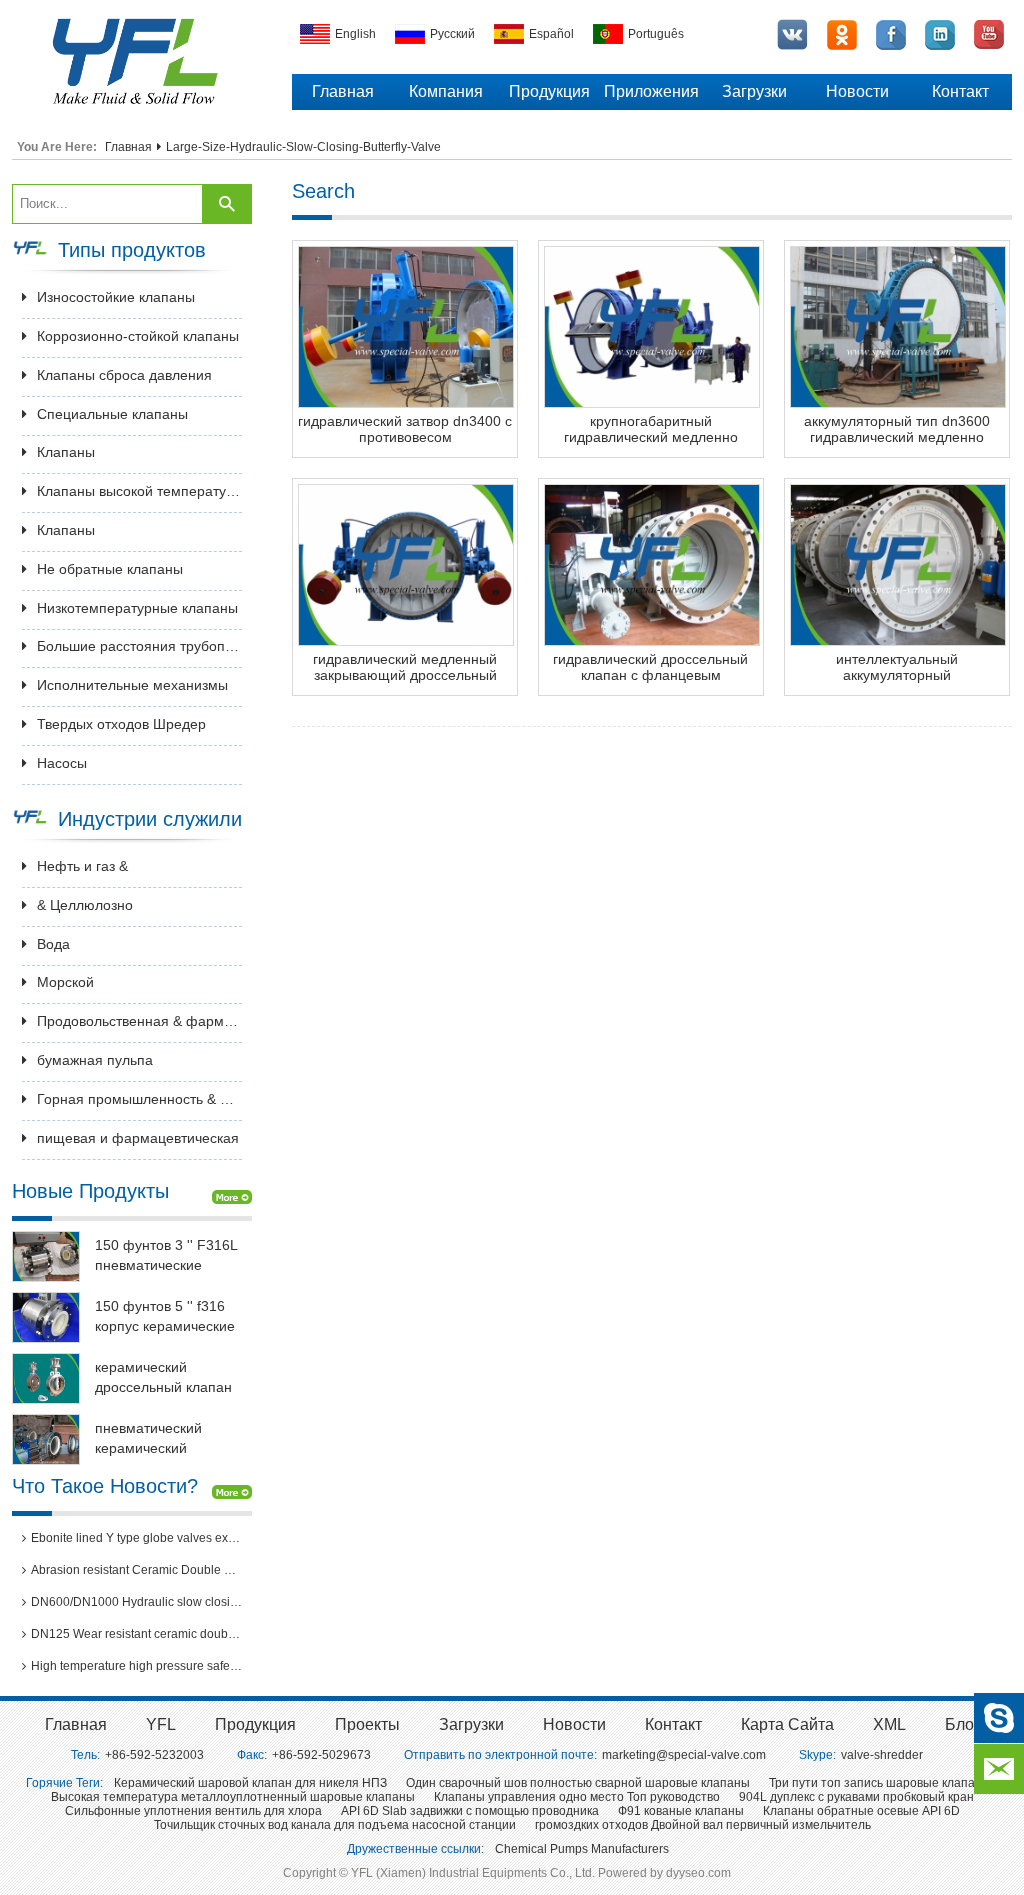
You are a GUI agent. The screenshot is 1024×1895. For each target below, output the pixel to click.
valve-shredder (882, 1755)
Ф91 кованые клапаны (681, 1811)
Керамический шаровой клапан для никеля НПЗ (250, 1783)
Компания (446, 91)
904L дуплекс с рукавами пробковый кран (856, 1797)
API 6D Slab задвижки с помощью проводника (470, 1811)
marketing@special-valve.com (684, 1755)
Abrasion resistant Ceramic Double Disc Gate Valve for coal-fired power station (136, 1570)
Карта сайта (787, 1724)
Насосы (62, 763)
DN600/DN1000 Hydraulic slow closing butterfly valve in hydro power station (136, 1602)
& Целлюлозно (85, 905)
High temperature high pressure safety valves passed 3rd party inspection (136, 1666)
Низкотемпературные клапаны (137, 608)
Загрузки (754, 91)
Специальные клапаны (112, 414)
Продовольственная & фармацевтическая (139, 1021)
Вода (53, 944)
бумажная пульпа (95, 1060)
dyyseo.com (698, 1873)
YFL (161, 1724)
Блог (962, 1724)
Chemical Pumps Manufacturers (582, 1849)
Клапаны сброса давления (124, 375)
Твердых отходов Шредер (121, 724)
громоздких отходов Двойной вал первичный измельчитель (703, 1825)
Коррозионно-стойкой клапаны (138, 336)
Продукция (549, 91)
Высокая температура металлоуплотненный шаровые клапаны (233, 1797)
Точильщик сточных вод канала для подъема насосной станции (335, 1825)
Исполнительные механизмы (132, 685)
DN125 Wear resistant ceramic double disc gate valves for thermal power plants (136, 1634)
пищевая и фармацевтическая (138, 1138)
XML (889, 1724)
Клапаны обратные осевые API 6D (861, 1811)
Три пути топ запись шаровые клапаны (880, 1783)
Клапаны (66, 452)
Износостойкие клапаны (116, 297)
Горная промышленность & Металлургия (139, 1099)
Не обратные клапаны (110, 569)
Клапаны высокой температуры (139, 491)
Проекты (367, 1724)
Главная (343, 91)
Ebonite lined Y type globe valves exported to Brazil (136, 1538)
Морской (65, 982)
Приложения (651, 91)
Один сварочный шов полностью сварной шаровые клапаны (578, 1783)
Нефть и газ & (82, 866)
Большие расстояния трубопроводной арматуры (139, 646)
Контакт (960, 91)
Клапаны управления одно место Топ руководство (577, 1797)
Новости (857, 91)
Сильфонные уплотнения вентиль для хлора (193, 1811)
